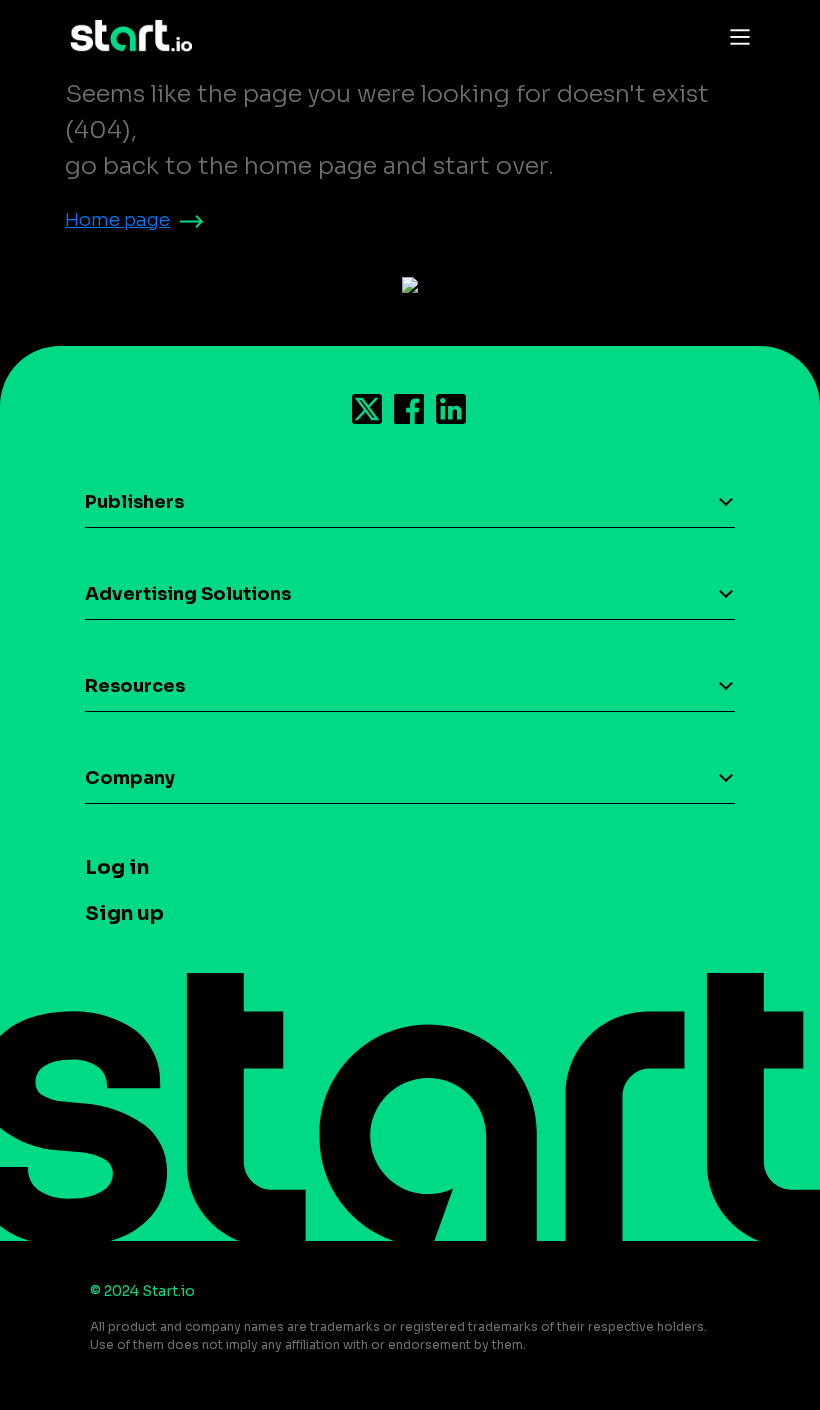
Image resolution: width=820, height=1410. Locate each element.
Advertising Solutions (188, 594)
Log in (117, 867)
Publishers (134, 502)
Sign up (124, 913)
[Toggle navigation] (735, 36)
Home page (117, 220)
